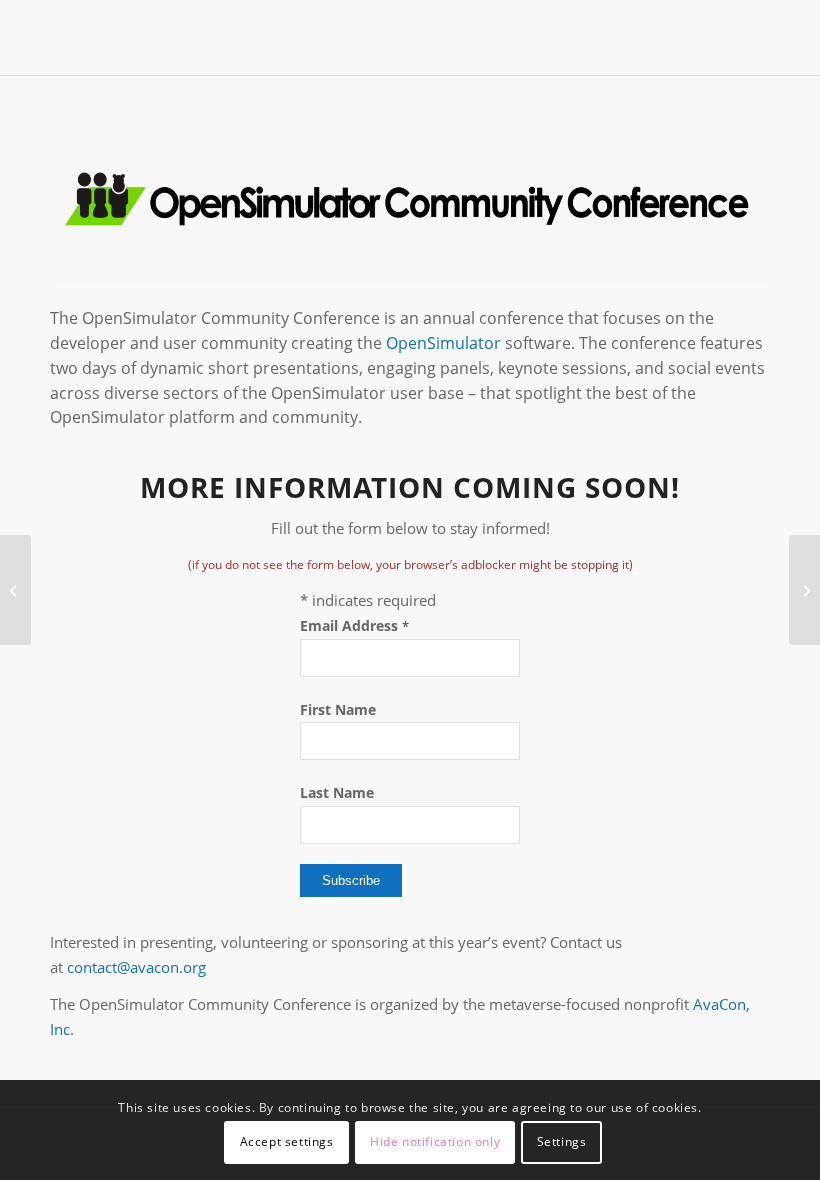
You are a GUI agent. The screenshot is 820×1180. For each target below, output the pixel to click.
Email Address (354, 625)
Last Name (337, 792)
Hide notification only (435, 1141)
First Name (338, 709)
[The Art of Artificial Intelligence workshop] (804, 590)
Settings (562, 1141)
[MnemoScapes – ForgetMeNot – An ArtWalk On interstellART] (15, 590)
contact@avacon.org (136, 967)
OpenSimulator (443, 343)
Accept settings (287, 1141)
